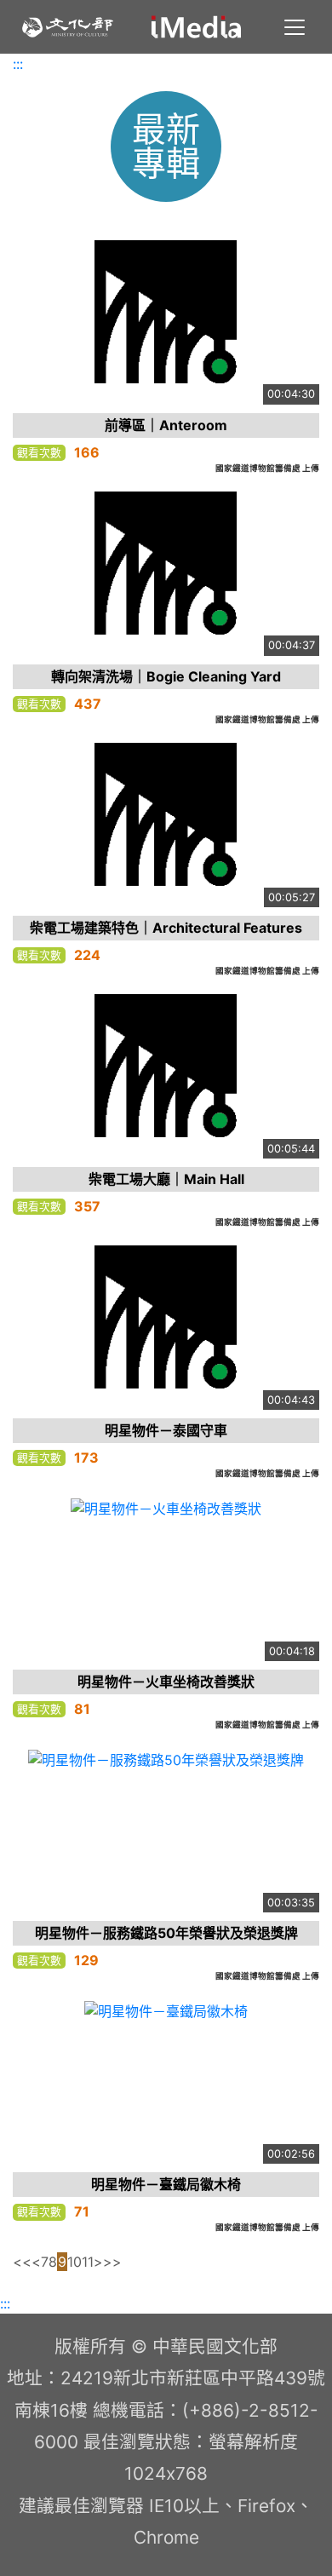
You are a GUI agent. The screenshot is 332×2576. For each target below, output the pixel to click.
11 (88, 2262)
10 (74, 2262)
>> (112, 2262)
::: (18, 64)
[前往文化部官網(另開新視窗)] (68, 27)
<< (22, 2262)
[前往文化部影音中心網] (196, 27)
